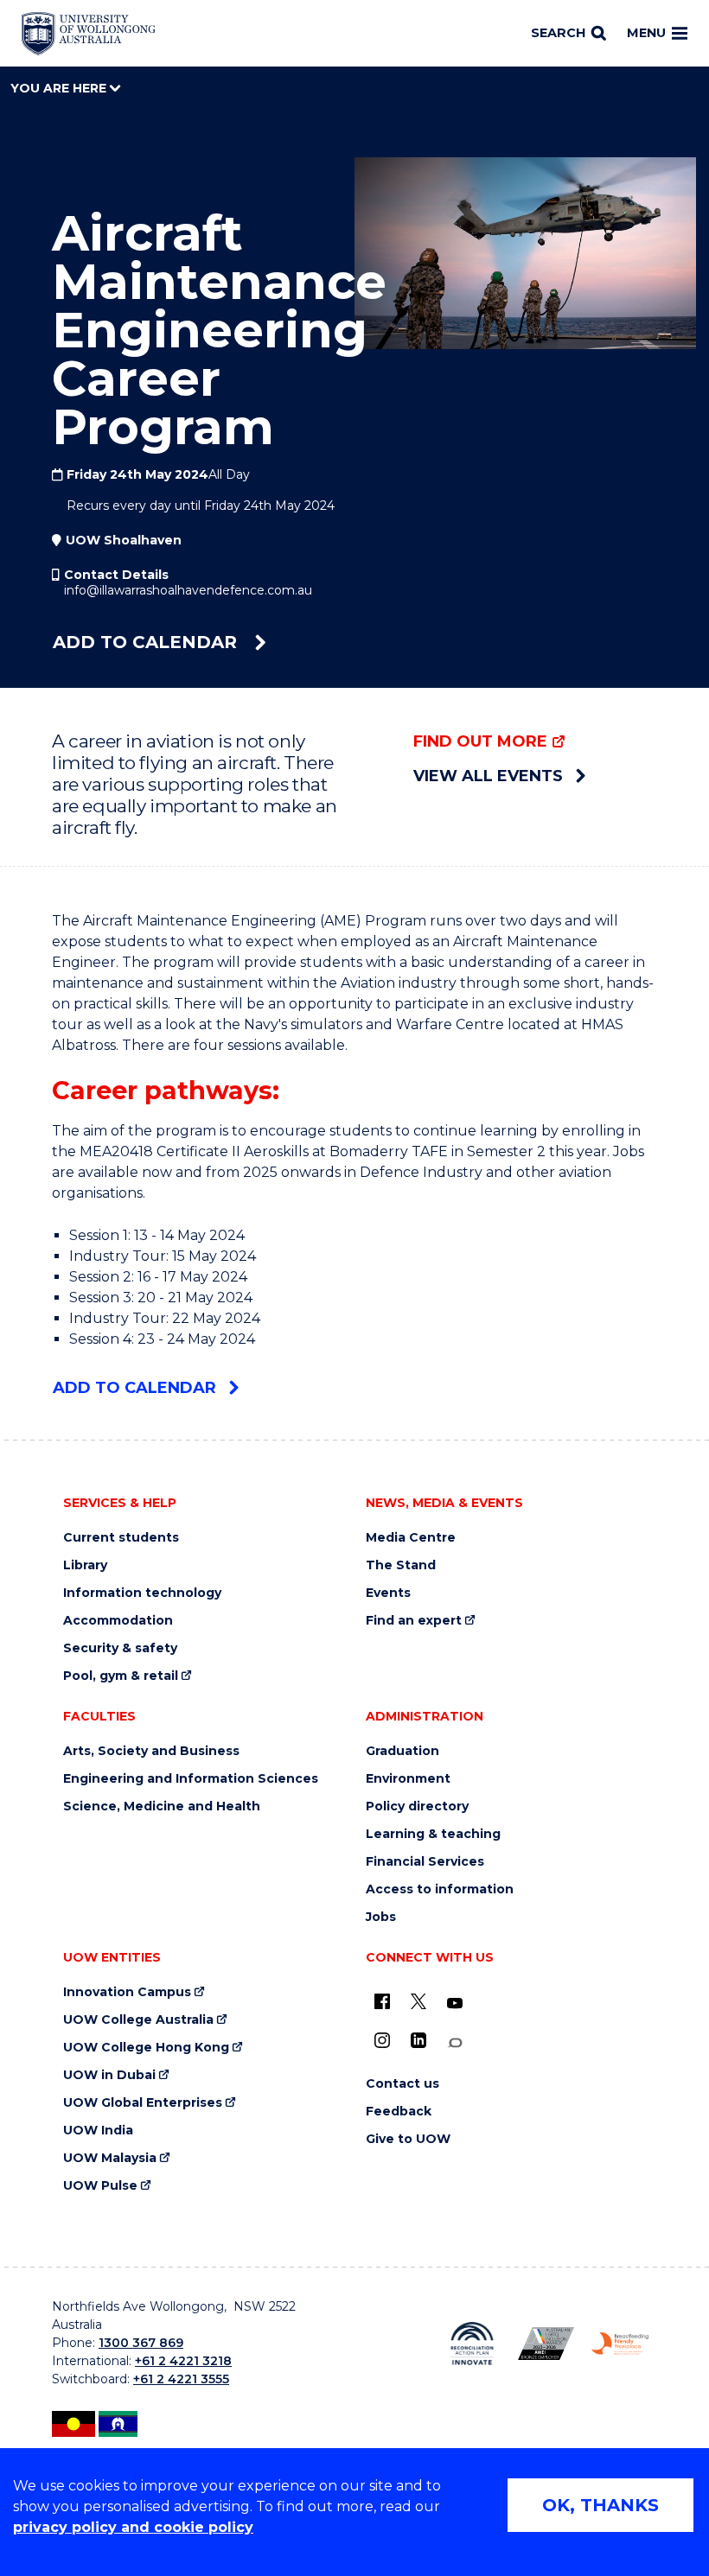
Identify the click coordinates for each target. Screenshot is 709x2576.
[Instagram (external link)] (382, 2040)
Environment (408, 1779)
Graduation (402, 1751)
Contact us (402, 2084)
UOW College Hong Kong (146, 2048)
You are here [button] (60, 88)
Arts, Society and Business (151, 1751)
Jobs (381, 1917)
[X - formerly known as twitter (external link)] (418, 2001)
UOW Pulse (100, 2186)
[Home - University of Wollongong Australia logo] (89, 34)
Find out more (480, 741)
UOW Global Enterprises (143, 2103)
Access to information (440, 1889)
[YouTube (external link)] (455, 2004)
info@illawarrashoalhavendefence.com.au (188, 590)
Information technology (142, 1593)
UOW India (98, 2131)
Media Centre (411, 1538)
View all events (488, 776)
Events (388, 1593)
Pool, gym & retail (121, 1676)
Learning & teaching (433, 1834)
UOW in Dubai (109, 2075)
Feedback (399, 2112)
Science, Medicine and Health (162, 1806)
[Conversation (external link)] (455, 2043)
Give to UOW (408, 2139)
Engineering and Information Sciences (191, 1779)
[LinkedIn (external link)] (418, 2040)
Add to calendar (147, 642)
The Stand (401, 1565)
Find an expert (414, 1621)
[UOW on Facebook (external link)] (382, 2001)
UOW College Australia (138, 2020)
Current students (121, 1538)
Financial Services (425, 1862)
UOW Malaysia (110, 2158)
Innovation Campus (127, 1992)
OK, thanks (600, 2505)
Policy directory (417, 1806)
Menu (646, 33)
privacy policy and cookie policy (133, 2527)
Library (85, 1565)
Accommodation (118, 1621)
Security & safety (120, 1648)
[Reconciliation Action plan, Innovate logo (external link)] (472, 2343)
